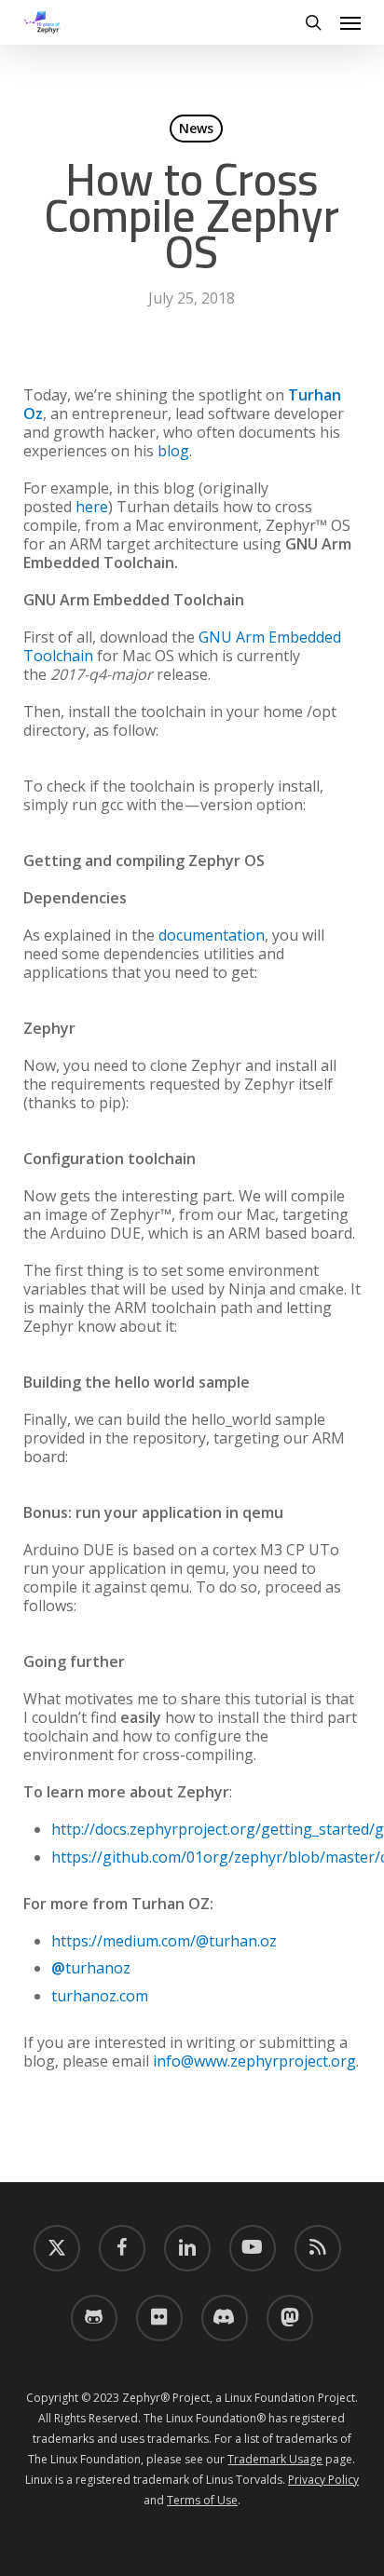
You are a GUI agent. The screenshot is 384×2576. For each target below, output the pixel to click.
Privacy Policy (323, 2480)
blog (173, 451)
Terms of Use (202, 2500)
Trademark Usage (275, 2459)
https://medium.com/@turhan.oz (164, 1941)
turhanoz (91, 1968)
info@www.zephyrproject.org (254, 2061)
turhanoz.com (100, 1996)
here (92, 507)
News (196, 128)
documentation (212, 935)
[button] (350, 22)
